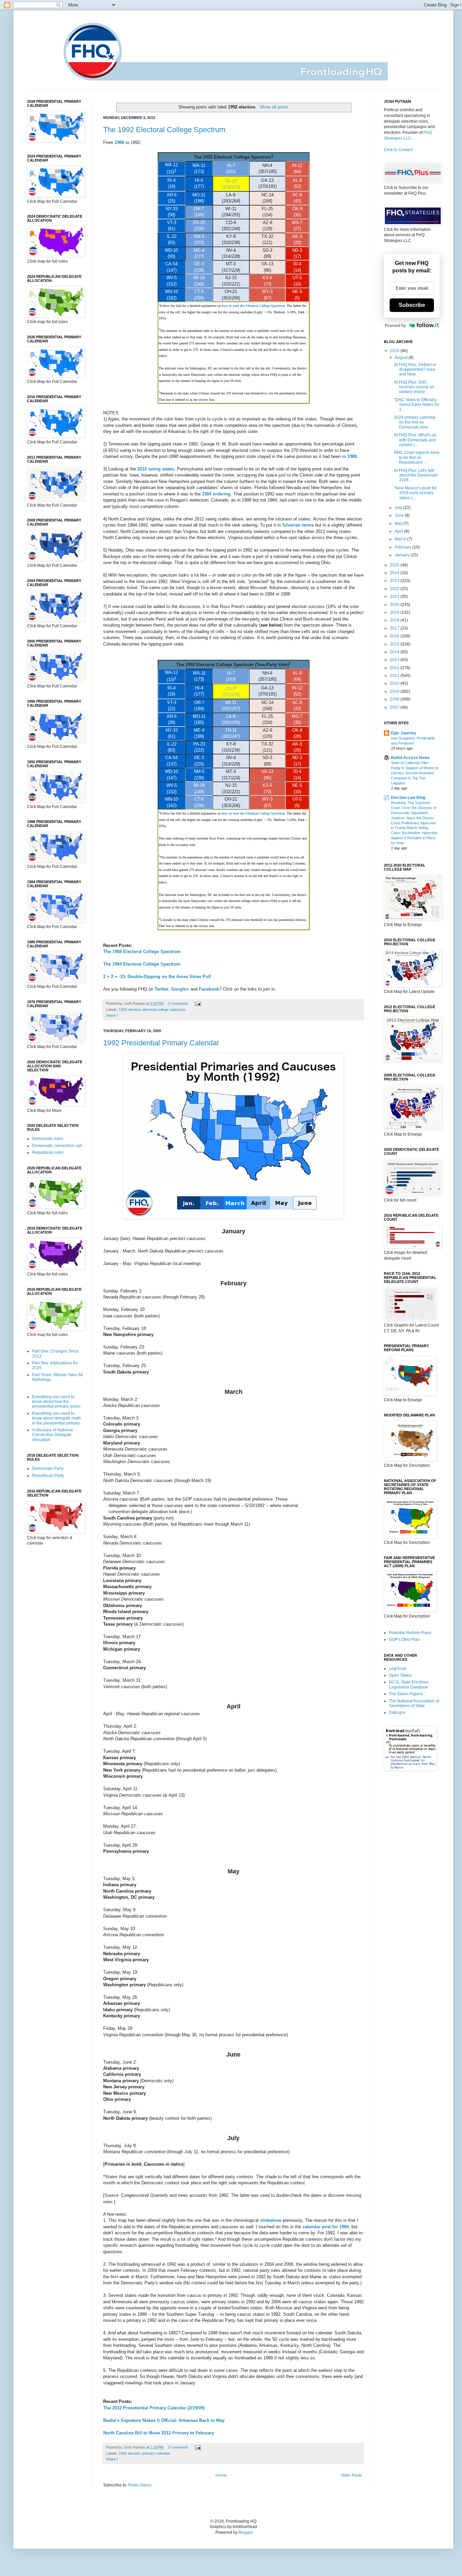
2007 (395, 707)
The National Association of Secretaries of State (414, 1703)
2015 (395, 644)
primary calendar (156, 2453)
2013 (395, 660)
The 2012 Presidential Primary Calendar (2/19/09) (154, 2408)
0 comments (178, 1003)
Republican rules (48, 1152)
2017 (395, 628)
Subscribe (412, 305)
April (399, 531)
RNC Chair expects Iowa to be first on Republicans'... (417, 457)
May (399, 524)
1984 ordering (216, 494)
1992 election (130, 1010)
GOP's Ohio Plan (404, 1639)
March (401, 539)
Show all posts (274, 107)
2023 (395, 581)
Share (111, 1015)
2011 (395, 676)
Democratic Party (48, 1468)
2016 (395, 636)
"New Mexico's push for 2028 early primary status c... (415, 493)
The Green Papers (406, 1694)
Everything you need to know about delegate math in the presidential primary (56, 1418)
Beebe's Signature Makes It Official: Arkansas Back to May (164, 2420)
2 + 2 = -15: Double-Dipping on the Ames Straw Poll (157, 977)
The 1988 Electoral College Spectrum (142, 952)
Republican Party (48, 1476)
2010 (395, 683)
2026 (395, 351)
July (399, 508)
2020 (395, 605)
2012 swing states (156, 469)
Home (221, 2475)
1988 (119, 142)
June (400, 515)
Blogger (246, 2532)
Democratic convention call (57, 1146)
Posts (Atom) (140, 2485)
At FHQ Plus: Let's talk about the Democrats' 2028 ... (416, 475)
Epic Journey (404, 733)
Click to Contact (398, 150)
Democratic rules (48, 1139)
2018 (395, 620)
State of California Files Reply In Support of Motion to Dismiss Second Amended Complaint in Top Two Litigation (415, 773)
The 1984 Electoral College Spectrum (142, 964)
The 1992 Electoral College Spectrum (164, 130)
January (403, 555)
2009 (395, 691)
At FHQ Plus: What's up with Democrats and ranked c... (415, 440)
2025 (395, 565)
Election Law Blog (408, 798)
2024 (395, 573)
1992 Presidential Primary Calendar (161, 1043)
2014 (395, 652)
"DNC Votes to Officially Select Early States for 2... (417, 405)
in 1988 (349, 456)
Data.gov (397, 1712)
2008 (395, 699)
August (402, 358)
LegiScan (398, 1669)
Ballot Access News (410, 758)
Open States (400, 1675)
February (403, 547)
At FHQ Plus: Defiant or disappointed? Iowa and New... (415, 370)
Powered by (396, 325)
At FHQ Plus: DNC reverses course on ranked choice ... (414, 387)
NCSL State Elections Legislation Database (409, 1684)
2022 (395, 589)
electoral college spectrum (164, 1010)
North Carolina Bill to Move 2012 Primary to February (159, 2433)
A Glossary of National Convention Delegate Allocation (52, 1435)
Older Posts (351, 2475)
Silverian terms (298, 525)
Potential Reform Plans (410, 1633)
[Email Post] (197, 1003)
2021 (395, 597)
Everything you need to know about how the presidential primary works (56, 1402)
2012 (395, 668)
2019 (395, 612)
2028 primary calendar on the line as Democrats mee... (415, 422)
